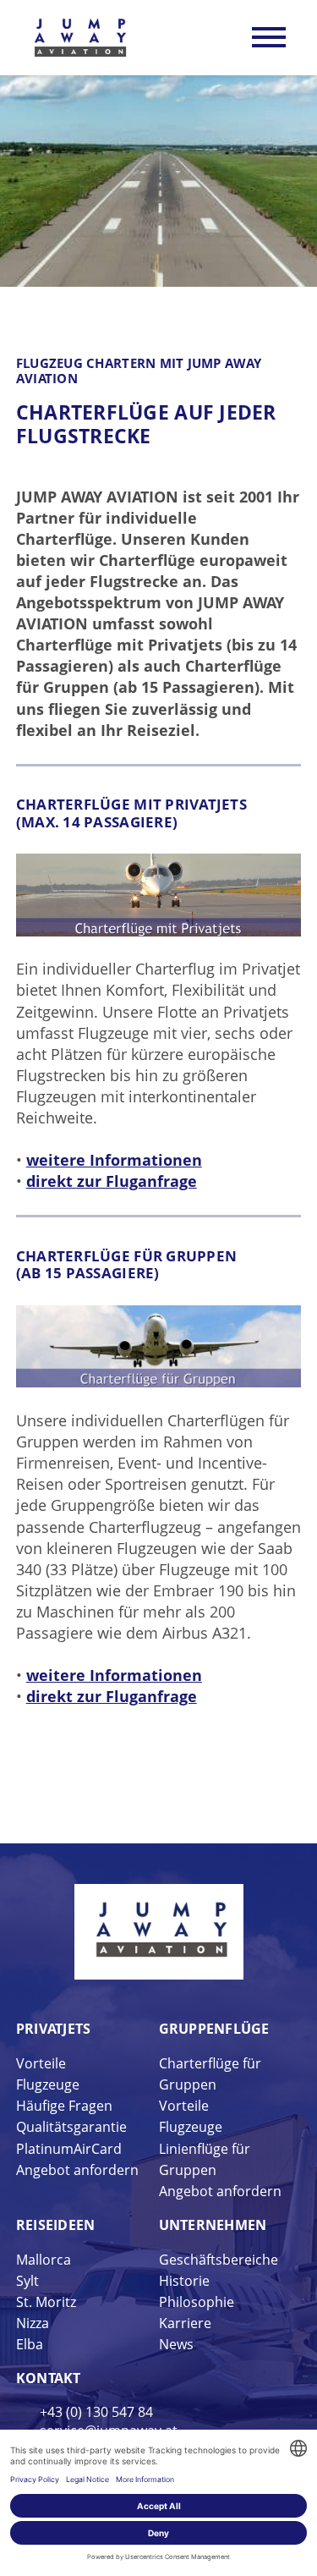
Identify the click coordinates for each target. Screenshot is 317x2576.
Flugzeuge (48, 2084)
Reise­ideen (56, 2225)
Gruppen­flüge (214, 2029)
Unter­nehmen (213, 2225)
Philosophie (197, 2302)
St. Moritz (46, 2302)
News (176, 2344)
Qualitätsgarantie (71, 2127)
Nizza (33, 2323)
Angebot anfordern (77, 2170)
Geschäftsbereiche (219, 2260)
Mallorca (44, 2260)
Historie (184, 2281)
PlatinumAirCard (69, 2149)
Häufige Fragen (64, 2106)
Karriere (185, 2323)
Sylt (27, 2281)
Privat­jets (54, 2029)
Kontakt (49, 2378)
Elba (30, 2344)
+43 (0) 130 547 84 (96, 2412)
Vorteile (41, 2063)
